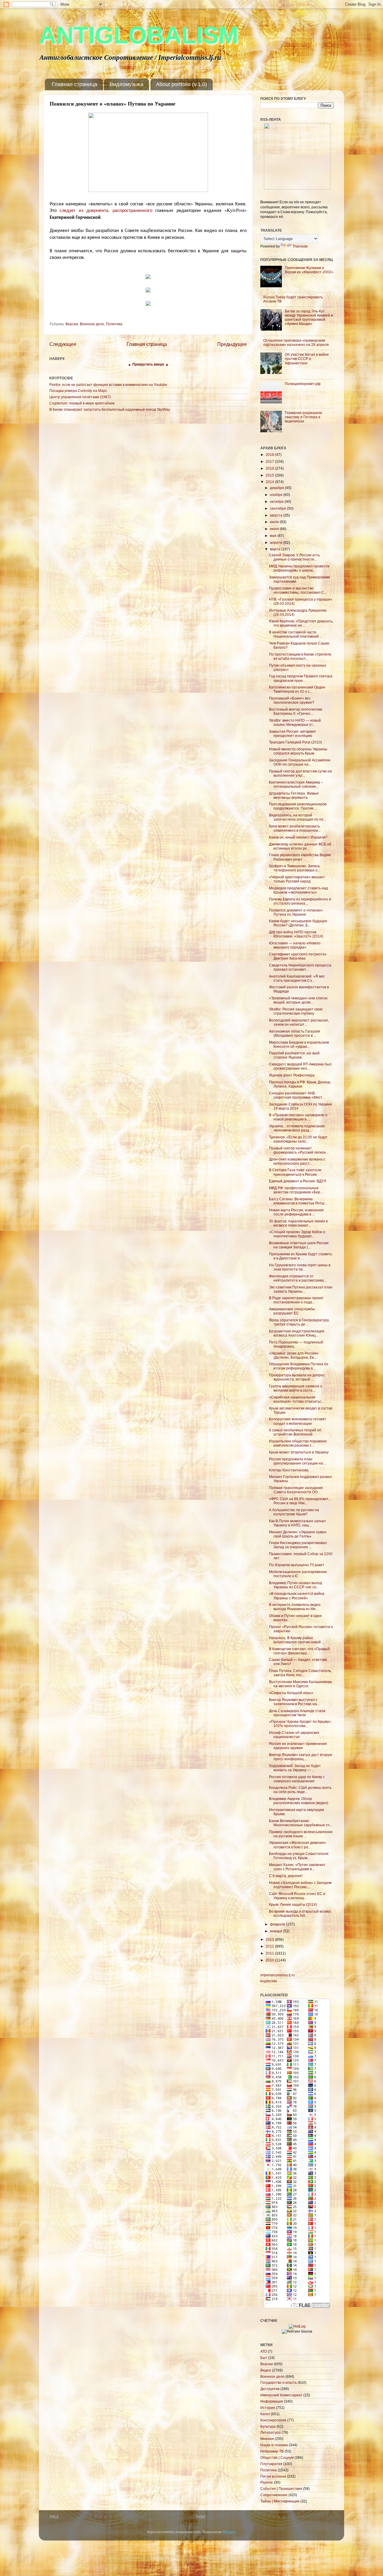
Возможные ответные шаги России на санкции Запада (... (299, 1245)
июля (275, 522)
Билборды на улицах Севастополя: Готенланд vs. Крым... (299, 1856)
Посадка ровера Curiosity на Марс (78, 391)
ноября (277, 495)
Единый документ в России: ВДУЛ (298, 1181)
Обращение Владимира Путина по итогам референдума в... (299, 1366)
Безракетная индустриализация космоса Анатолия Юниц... (297, 1333)
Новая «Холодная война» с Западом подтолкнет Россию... (300, 1885)
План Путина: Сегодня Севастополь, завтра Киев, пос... (300, 1673)
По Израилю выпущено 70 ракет (297, 1565)
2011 (270, 1953)
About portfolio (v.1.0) (181, 84)
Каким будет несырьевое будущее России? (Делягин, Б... (298, 923)
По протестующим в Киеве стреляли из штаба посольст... (300, 656)
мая (274, 536)
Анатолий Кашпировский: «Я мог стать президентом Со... (297, 978)
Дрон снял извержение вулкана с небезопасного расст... (297, 1161)
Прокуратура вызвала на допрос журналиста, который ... (297, 1377)
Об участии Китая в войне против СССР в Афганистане (307, 359)
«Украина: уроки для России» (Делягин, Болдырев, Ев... (294, 1355)
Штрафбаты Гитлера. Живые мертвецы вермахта (294, 795)
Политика (114, 324)
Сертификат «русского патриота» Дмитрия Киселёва (298, 956)
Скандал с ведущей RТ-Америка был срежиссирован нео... (300, 1066)
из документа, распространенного (116, 210)
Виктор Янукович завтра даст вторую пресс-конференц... (301, 1757)
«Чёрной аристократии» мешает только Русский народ (297, 879)
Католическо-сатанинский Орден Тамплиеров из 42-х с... (297, 689)
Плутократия (271, 2464)
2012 (270, 1946)
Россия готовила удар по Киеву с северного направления (297, 1779)
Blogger (229, 2532)
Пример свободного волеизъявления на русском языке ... (301, 1834)
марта (276, 549)
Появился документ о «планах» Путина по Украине (296, 912)
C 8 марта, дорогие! (286, 1876)
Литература (270, 2432)
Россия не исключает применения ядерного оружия (298, 1746)
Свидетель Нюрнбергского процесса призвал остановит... (300, 967)
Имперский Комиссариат (281, 2395)
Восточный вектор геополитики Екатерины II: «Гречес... (296, 711)
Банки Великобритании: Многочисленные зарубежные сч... (301, 1823)
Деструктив (270, 2389)
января (276, 1931)
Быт (264, 2358)
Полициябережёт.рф (303, 384)
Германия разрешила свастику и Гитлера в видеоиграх (303, 417)
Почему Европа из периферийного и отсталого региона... (300, 901)
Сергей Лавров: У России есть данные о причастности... (294, 557)
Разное (267, 2482)
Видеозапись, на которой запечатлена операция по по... (298, 817)
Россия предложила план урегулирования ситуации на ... (298, 1461)
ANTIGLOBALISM (139, 35)
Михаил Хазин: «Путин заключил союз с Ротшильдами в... (297, 1867)
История (268, 2408)
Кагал (265, 2414)
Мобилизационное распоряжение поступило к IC (298, 1574)
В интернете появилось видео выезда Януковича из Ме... (295, 1607)
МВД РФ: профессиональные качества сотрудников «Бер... (296, 1190)
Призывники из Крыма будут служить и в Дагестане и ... (301, 1256)
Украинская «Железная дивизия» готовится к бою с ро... (298, 1845)
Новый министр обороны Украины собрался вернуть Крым (298, 751)
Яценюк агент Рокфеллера (292, 1075)
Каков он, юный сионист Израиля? (298, 837)
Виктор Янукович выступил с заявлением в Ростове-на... (294, 1702)
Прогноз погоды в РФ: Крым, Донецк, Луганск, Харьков (300, 1084)
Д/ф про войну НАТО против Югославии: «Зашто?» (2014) (296, 934)
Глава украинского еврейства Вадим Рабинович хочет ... (300, 857)
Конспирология (273, 2420)
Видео (266, 2370)
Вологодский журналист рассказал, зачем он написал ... (299, 1022)
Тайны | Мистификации (280, 2501)
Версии (72, 324)
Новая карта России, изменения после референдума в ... (296, 1212)
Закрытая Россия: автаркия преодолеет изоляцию (292, 733)
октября (277, 501)
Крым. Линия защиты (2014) (293, 1904)
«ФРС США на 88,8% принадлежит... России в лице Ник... (300, 1501)
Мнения (267, 2439)
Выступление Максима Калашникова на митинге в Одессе (300, 1684)
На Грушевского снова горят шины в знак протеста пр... (300, 1267)
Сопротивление (274, 2495)
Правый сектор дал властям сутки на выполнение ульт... (300, 773)
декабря (277, 488)
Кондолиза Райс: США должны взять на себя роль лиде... (300, 1790)
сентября (278, 508)
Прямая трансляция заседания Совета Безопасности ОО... (296, 1490)
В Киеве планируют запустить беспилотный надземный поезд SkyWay (110, 409)
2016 (270, 468)
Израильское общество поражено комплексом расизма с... (298, 1443)
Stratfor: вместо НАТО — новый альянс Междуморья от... (295, 722)
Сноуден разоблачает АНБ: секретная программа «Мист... (297, 1095)
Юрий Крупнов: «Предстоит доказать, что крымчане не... (301, 623)
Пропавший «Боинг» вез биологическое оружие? (292, 700)
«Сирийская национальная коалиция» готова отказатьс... (297, 1399)
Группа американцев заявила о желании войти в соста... (296, 1388)
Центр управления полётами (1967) (80, 397)
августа (277, 515)
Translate (300, 246)
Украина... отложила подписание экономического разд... (297, 1128)
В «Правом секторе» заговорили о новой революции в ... (298, 1117)
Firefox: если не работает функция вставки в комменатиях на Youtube (108, 385)
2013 (270, 1939)
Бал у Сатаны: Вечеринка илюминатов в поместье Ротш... (298, 1201)
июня (275, 529)
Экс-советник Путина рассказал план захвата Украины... (301, 1289)
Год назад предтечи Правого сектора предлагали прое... (301, 678)
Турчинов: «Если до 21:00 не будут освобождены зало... (298, 1139)
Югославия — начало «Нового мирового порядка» (295, 945)
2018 (270, 455)
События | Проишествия (281, 2489)
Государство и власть (279, 2382)
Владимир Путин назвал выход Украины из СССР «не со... (295, 1585)
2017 (270, 461)
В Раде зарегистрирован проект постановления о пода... (296, 1300)
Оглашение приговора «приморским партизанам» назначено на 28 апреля (296, 342)
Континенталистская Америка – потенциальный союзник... (296, 784)
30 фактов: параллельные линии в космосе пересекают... (298, 1223)
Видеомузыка (126, 84)
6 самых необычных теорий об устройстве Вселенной (295, 1432)
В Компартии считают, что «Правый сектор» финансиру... (299, 1651)
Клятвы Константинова (289, 1470)
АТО (264, 2351)
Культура (268, 2426)
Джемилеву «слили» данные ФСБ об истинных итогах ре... (300, 846)
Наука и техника (274, 2445)
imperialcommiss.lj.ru (278, 1975)
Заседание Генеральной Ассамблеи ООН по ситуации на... (300, 762)
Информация (272, 2401)
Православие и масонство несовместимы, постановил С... (298, 590)
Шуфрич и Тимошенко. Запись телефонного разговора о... (295, 868)
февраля (278, 1924)
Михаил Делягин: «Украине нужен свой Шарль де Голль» (298, 1534)
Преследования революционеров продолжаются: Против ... (298, 806)
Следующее (63, 344)
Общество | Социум (277, 2457)
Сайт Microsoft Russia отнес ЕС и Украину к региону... (297, 1896)
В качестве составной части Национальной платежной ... (296, 634)
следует (67, 210)
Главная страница (75, 84)
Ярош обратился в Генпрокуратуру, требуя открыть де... (299, 1322)
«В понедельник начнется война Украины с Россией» (297, 1596)
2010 (270, 1960)
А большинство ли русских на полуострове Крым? (294, 1512)
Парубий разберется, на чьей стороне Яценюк (294, 1055)
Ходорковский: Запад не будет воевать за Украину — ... (295, 1768)
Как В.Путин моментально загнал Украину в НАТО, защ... (297, 1523)
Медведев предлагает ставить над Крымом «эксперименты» (298, 890)
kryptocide (269, 1981)
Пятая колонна (273, 2476)
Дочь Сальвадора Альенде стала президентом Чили (297, 1713)
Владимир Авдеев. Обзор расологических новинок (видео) (299, 1801)
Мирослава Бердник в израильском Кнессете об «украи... (299, 1044)
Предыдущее (232, 344)
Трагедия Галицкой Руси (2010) (295, 742)
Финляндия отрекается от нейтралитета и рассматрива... (298, 1278)
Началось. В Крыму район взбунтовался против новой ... (297, 1640)
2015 (270, 475)
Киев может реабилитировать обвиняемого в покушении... (295, 828)
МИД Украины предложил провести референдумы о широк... (299, 568)
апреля (277, 542)
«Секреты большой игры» (291, 1693)
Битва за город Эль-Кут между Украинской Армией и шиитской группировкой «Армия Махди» (309, 317)
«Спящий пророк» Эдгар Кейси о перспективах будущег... (297, 1234)
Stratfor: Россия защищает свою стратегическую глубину (296, 1011)
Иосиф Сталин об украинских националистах (294, 1735)
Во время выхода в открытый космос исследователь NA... (300, 1913)
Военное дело (92, 324)
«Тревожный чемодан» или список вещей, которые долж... (298, 1000)
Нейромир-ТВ (272, 2451)
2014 (270, 482)
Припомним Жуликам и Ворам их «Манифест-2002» (309, 270)
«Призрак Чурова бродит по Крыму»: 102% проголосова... (300, 1724)
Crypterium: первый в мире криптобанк (82, 403)
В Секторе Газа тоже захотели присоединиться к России (295, 1172)
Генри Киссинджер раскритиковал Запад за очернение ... (298, 1545)
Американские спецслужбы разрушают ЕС (292, 1311)
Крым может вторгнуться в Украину (299, 1452)
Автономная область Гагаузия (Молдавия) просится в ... (295, 1033)
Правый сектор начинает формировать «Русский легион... (299, 1150)
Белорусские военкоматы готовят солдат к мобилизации (298, 1421)
